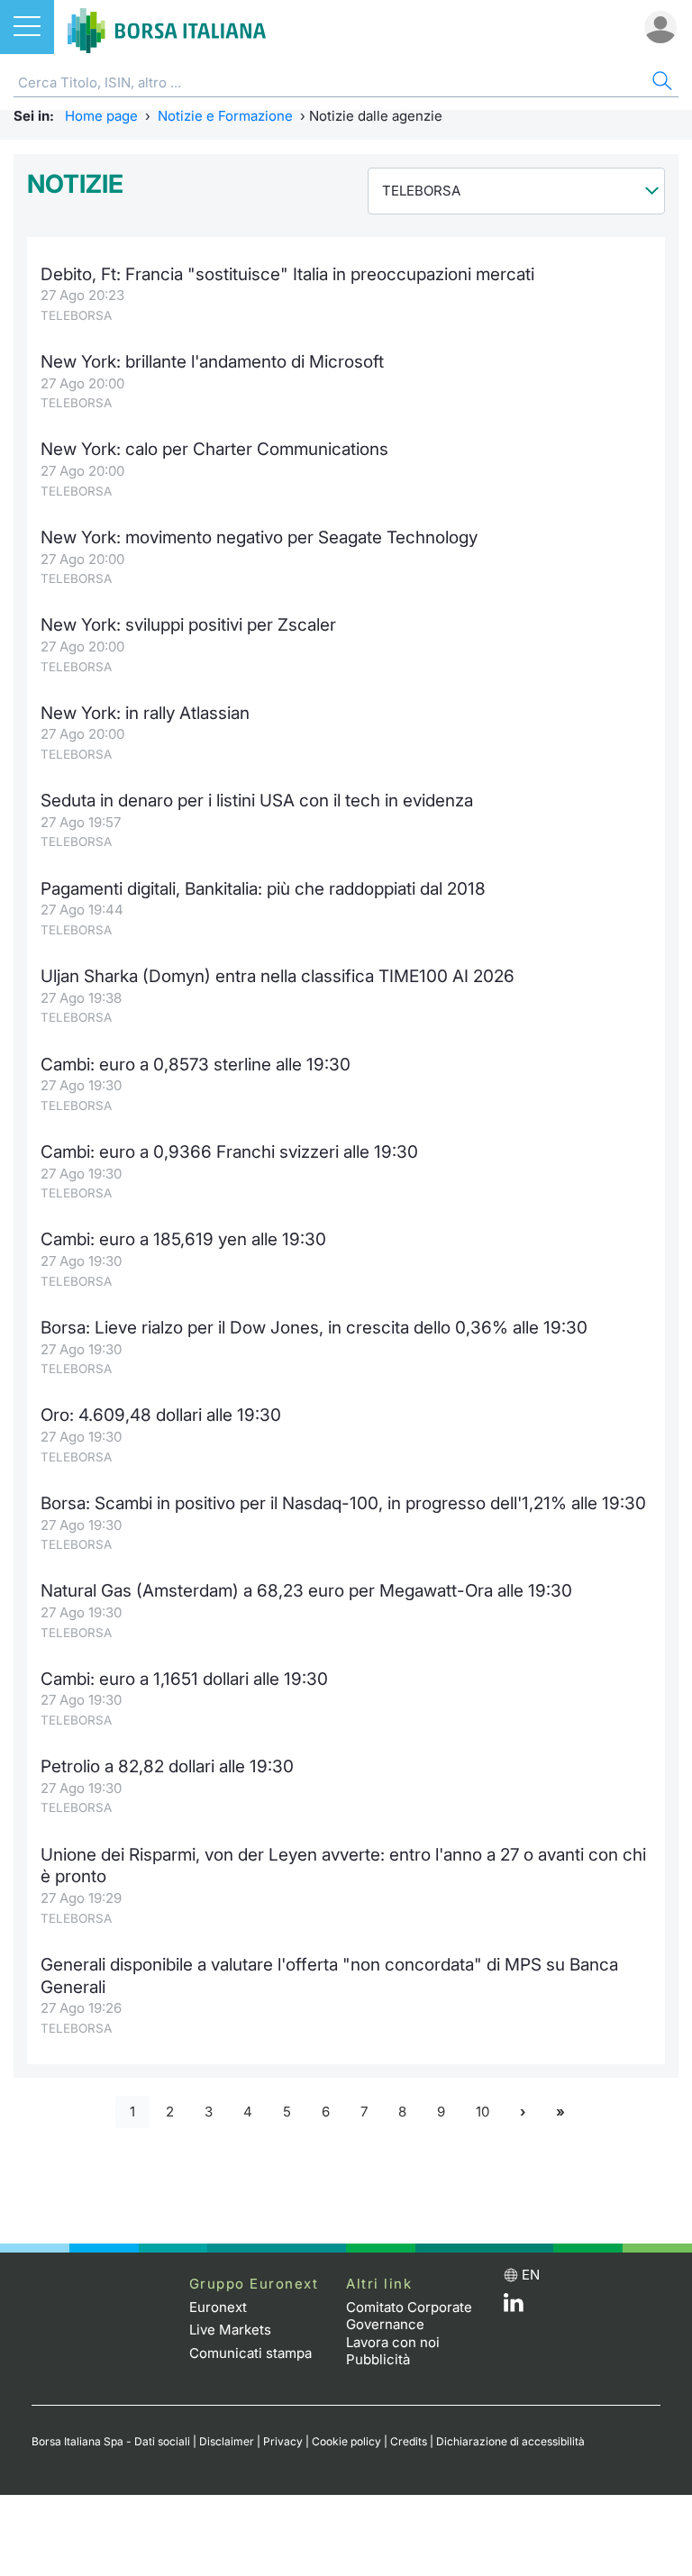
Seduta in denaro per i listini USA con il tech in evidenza (257, 801)
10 (483, 2112)
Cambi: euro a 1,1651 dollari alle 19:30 (184, 1679)
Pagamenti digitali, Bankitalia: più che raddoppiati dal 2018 (263, 889)
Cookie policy (346, 2441)
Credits (409, 2441)
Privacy (283, 2441)
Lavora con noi (393, 2342)
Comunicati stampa (250, 2353)
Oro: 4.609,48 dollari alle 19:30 (161, 1415)
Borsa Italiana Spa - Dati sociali (111, 2441)
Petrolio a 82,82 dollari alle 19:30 (167, 1766)
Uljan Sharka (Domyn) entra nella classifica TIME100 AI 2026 (278, 976)
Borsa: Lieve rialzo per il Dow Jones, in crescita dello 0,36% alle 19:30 (314, 1328)
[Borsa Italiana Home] (167, 27)
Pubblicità (378, 2359)
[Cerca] (660, 83)
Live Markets (230, 2330)
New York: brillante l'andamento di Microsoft (212, 362)
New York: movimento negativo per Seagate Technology (259, 537)
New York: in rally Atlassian (145, 713)
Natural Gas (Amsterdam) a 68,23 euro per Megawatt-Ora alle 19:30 (306, 1591)
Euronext (218, 2307)
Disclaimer (227, 2441)
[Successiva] (523, 2112)
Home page (101, 116)
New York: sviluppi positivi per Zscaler (188, 625)
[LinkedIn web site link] (514, 2307)
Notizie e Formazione (225, 116)
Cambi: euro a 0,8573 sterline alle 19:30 (196, 1065)
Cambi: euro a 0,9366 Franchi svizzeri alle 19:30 (229, 1152)
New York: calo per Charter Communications (214, 449)
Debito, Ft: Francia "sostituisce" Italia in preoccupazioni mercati (287, 274)
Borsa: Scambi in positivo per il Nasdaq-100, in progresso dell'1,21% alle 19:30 (343, 1503)
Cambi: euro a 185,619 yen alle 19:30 (183, 1239)
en (531, 2275)
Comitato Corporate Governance (409, 2316)
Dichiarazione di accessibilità (510, 2441)
